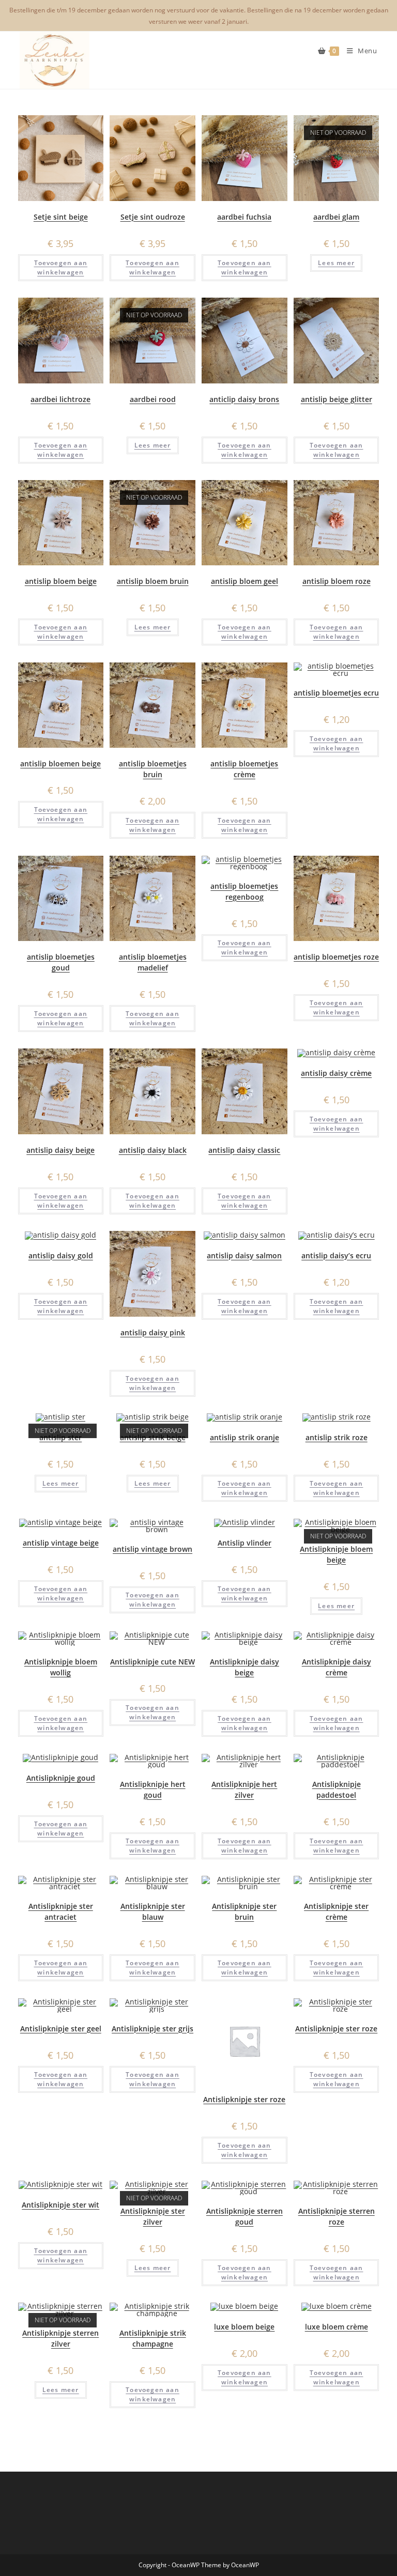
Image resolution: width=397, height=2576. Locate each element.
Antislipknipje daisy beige (245, 1667)
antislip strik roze (337, 1437)
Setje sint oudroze (153, 217)
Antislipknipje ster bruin (244, 1911)
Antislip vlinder (245, 1543)
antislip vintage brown (152, 1549)
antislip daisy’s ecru (336, 1255)
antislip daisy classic (244, 1150)
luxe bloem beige (244, 2327)
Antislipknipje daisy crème (337, 1667)
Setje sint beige (61, 217)
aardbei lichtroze (60, 399)
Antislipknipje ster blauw (153, 1911)
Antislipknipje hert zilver (244, 1790)
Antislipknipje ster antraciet (61, 1911)
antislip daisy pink (153, 1332)
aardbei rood (153, 399)
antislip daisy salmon (244, 1255)
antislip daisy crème (336, 1073)
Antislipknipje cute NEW (152, 1662)
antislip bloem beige (61, 581)
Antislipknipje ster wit (60, 2205)
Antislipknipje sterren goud (245, 2216)
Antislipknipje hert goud (153, 1790)
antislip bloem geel (245, 581)
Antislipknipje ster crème (336, 1911)
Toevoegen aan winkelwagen (61, 267)
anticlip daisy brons (244, 399)
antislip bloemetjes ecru (336, 693)
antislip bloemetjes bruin (153, 769)
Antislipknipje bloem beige (336, 1554)
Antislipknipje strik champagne (153, 2338)
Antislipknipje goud (61, 1778)
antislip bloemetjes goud (61, 962)
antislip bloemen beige (60, 763)
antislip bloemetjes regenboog (244, 891)
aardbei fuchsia (244, 217)
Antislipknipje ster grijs (152, 2029)
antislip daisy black (153, 1150)
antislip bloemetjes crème (244, 769)
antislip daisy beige (60, 1150)
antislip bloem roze (337, 581)
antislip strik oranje (245, 1437)
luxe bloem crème (337, 2327)
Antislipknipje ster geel (61, 2029)
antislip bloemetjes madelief (153, 962)
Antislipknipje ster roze (244, 2099)
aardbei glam (336, 217)
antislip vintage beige (61, 1543)
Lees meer (336, 263)
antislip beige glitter (337, 399)
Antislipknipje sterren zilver (60, 2338)
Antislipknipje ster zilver (153, 2216)
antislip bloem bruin (153, 581)
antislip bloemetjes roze (336, 957)
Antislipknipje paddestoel (337, 1790)
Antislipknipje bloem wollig (61, 1667)
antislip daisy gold (61, 1255)
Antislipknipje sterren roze (337, 2216)
